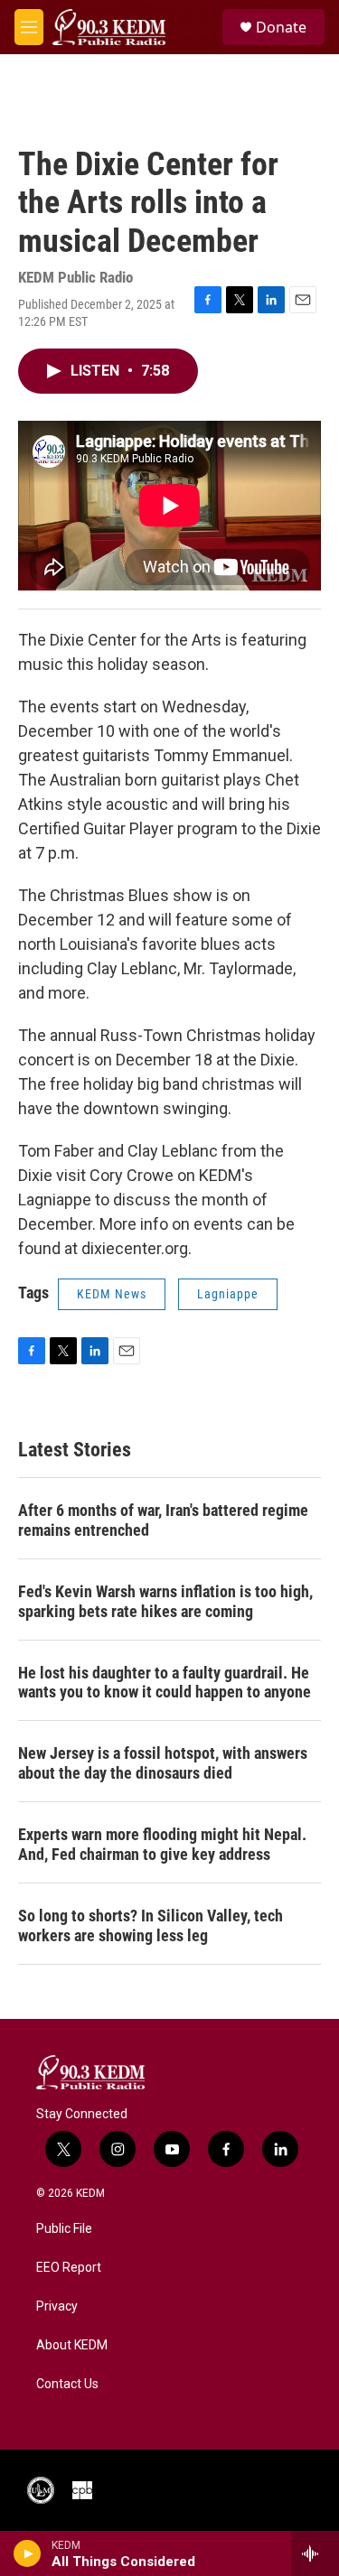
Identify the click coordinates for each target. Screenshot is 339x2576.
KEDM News (112, 1294)
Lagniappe (228, 1294)
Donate (281, 27)
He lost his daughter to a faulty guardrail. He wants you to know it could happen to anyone (165, 1683)
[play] (28, 2553)
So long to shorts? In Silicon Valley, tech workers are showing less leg (151, 1925)
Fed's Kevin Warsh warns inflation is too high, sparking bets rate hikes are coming (165, 1601)
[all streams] (315, 2553)
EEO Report (69, 2268)
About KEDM (72, 2345)
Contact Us (67, 2384)
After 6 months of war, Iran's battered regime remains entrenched (163, 1520)
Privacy (57, 2306)
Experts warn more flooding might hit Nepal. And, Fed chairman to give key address (162, 1844)
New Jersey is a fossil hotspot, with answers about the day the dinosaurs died (163, 1763)
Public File (64, 2229)
